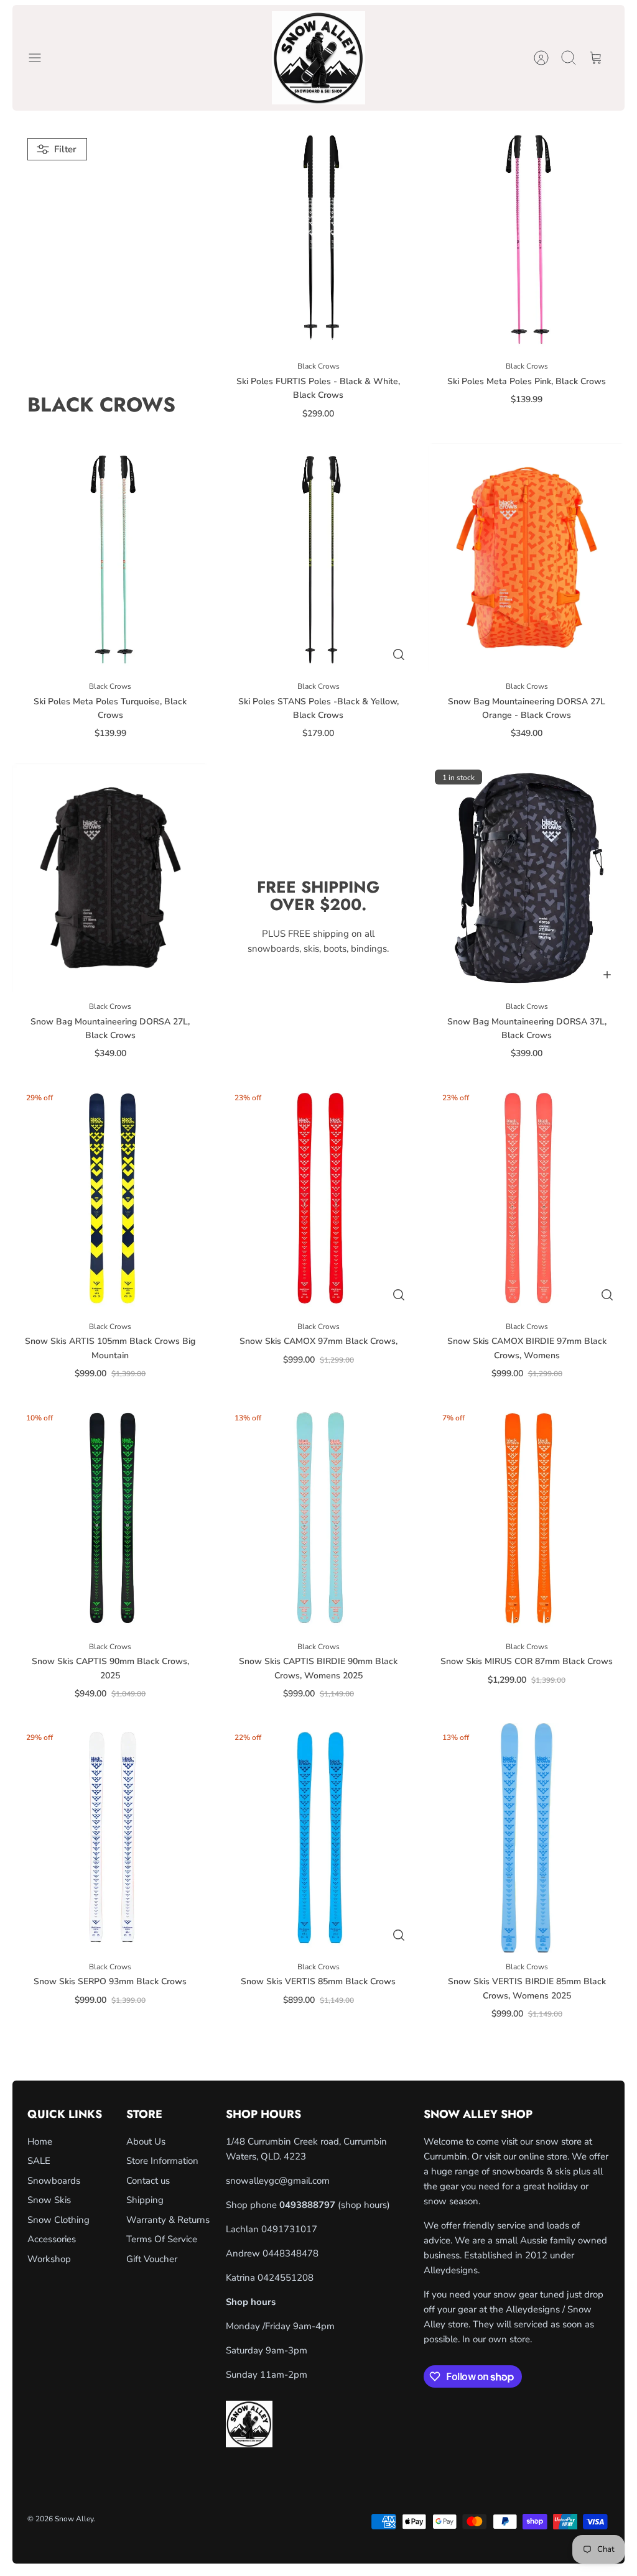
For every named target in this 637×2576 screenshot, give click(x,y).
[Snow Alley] (318, 58)
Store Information (162, 2161)
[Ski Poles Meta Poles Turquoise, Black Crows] (110, 558)
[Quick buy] (399, 655)
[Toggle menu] (41, 58)
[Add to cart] (607, 975)
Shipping (145, 2200)
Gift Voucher (152, 2259)
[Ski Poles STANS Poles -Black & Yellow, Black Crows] (319, 558)
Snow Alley (74, 2519)
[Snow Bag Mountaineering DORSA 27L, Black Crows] (110, 878)
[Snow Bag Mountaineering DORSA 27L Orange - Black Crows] (527, 558)
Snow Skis (49, 2200)
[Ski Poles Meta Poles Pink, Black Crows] (527, 237)
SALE (39, 2161)
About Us (146, 2141)
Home (40, 2141)
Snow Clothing (58, 2220)
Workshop (49, 2259)
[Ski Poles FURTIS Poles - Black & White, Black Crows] (319, 237)
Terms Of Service (162, 2239)
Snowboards (54, 2181)
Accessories (52, 2239)
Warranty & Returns (168, 2220)
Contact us (148, 2181)
